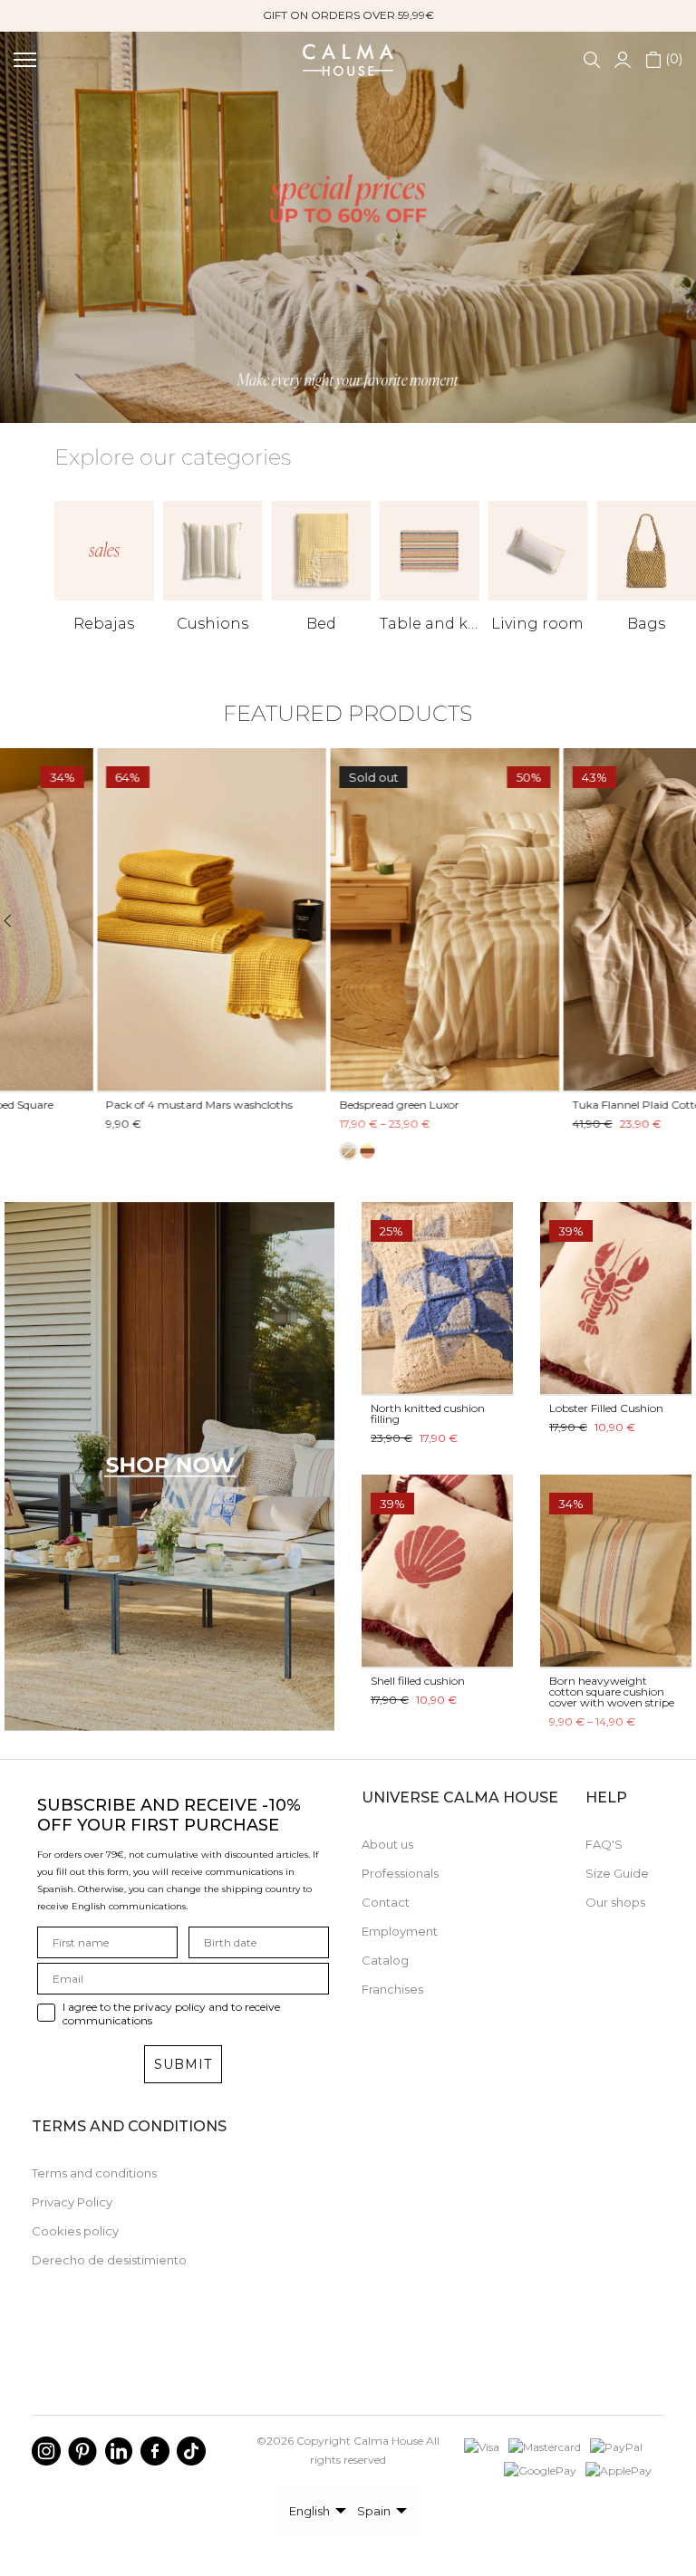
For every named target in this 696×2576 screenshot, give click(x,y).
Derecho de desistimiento (109, 2260)
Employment (400, 1931)
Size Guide (617, 1873)
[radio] (251, 1152)
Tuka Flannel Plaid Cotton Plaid (558, 1105)
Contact (386, 1902)
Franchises (392, 1989)
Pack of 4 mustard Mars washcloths (102, 1105)
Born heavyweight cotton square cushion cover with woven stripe (612, 1692)
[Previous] (19, 921)
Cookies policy (75, 2231)
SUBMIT (183, 2064)
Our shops (615, 1902)
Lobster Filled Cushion (606, 1408)
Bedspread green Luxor (302, 1105)
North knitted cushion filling (428, 1413)
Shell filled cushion (418, 1681)
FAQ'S (604, 1844)
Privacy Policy (72, 2202)
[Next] (677, 921)
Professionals (400, 1873)
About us (387, 1844)
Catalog (385, 1960)
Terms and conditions (94, 2173)
